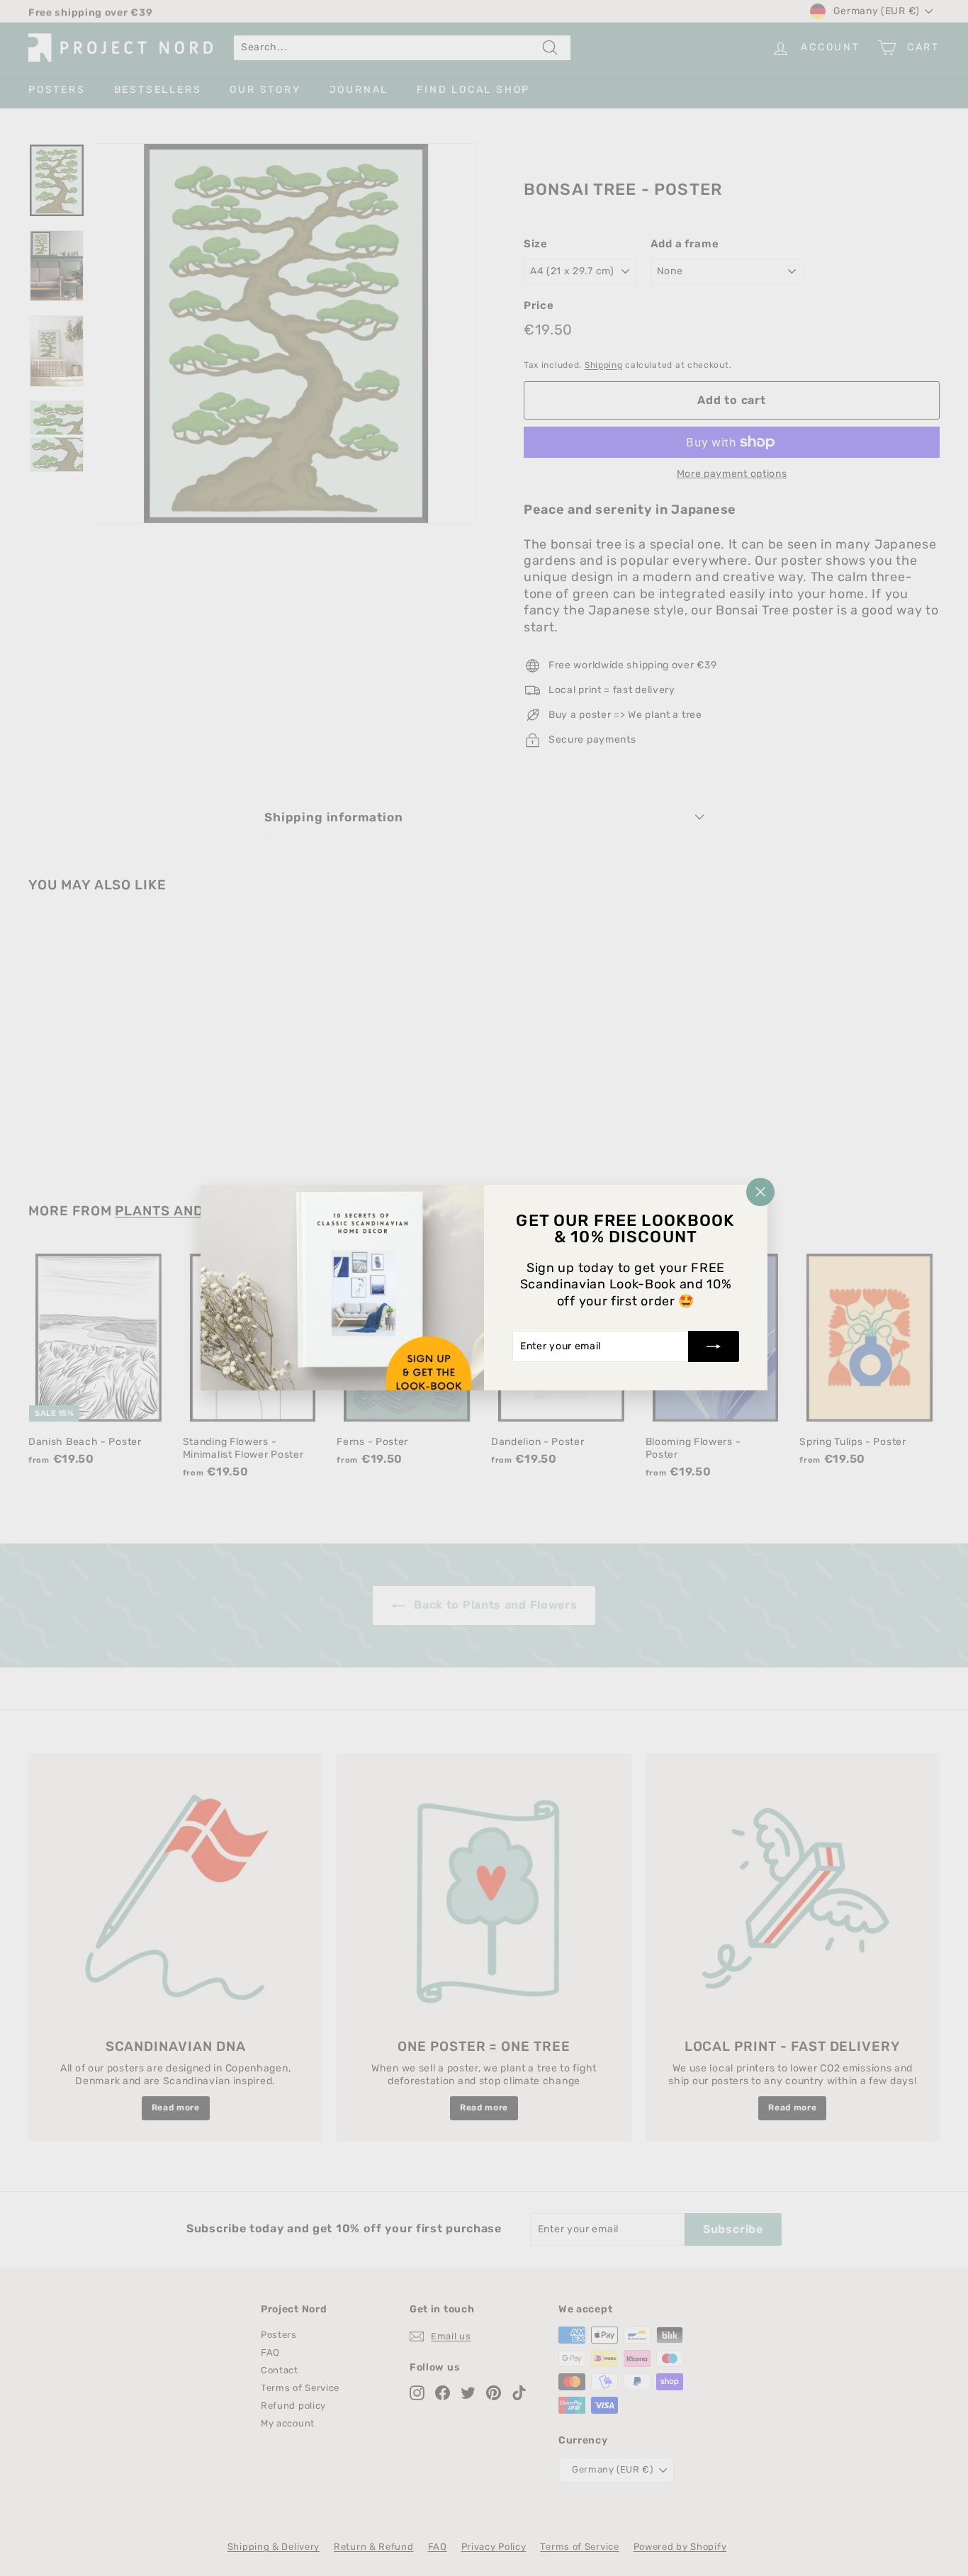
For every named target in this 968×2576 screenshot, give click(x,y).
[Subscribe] (714, 1347)
